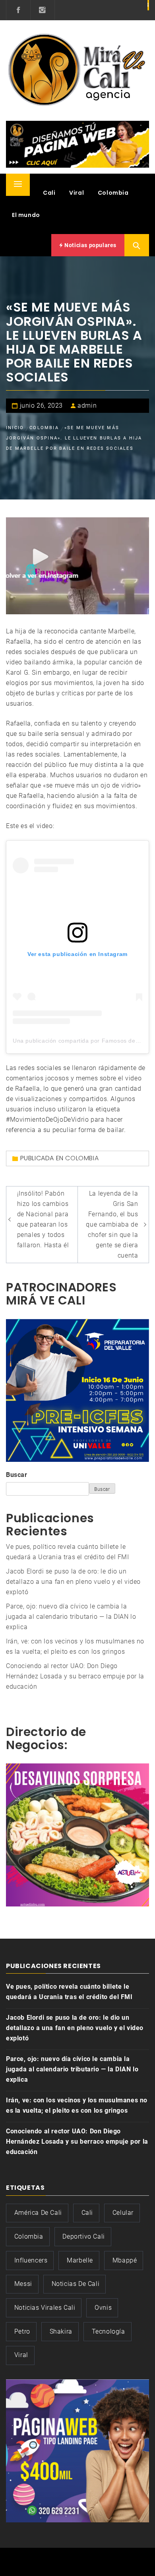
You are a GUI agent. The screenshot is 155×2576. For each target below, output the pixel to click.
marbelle (80, 2260)
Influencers (31, 2260)
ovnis (103, 2308)
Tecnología (108, 2331)
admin (87, 405)
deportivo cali (83, 2236)
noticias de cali (76, 2284)
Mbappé (125, 2260)
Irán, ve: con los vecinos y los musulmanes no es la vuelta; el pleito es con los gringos (77, 2105)
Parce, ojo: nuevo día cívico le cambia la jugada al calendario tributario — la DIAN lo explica (71, 1617)
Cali (49, 193)
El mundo (26, 215)
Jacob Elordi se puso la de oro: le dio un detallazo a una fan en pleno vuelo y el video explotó (73, 1582)
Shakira (61, 2331)
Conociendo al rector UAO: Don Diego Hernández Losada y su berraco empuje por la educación (75, 1676)
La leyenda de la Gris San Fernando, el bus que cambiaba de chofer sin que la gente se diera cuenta (112, 1224)
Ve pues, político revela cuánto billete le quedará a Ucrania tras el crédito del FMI (69, 1992)
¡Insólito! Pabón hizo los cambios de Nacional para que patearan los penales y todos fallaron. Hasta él (43, 1219)
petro (22, 2331)
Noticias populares (90, 245)
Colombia (113, 193)
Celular (123, 2213)
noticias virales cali (45, 2308)
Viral (77, 193)
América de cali (38, 2213)
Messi (23, 2284)
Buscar (17, 1475)
